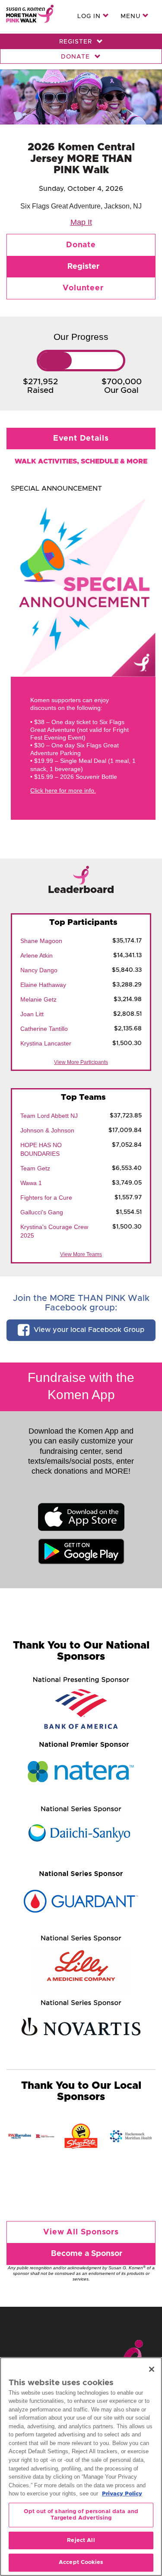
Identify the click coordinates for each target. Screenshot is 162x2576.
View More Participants (81, 1062)
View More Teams (81, 1254)
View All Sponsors (81, 2232)
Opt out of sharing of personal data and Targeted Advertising (81, 2515)
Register (77, 42)
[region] (81, 2467)
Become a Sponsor (87, 2254)
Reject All (81, 2540)
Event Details (81, 439)
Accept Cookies (81, 2562)
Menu (132, 16)
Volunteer (83, 288)
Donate (76, 57)
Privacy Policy (122, 2494)
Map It (81, 222)
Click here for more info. (63, 790)
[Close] (152, 2369)
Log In (90, 16)
